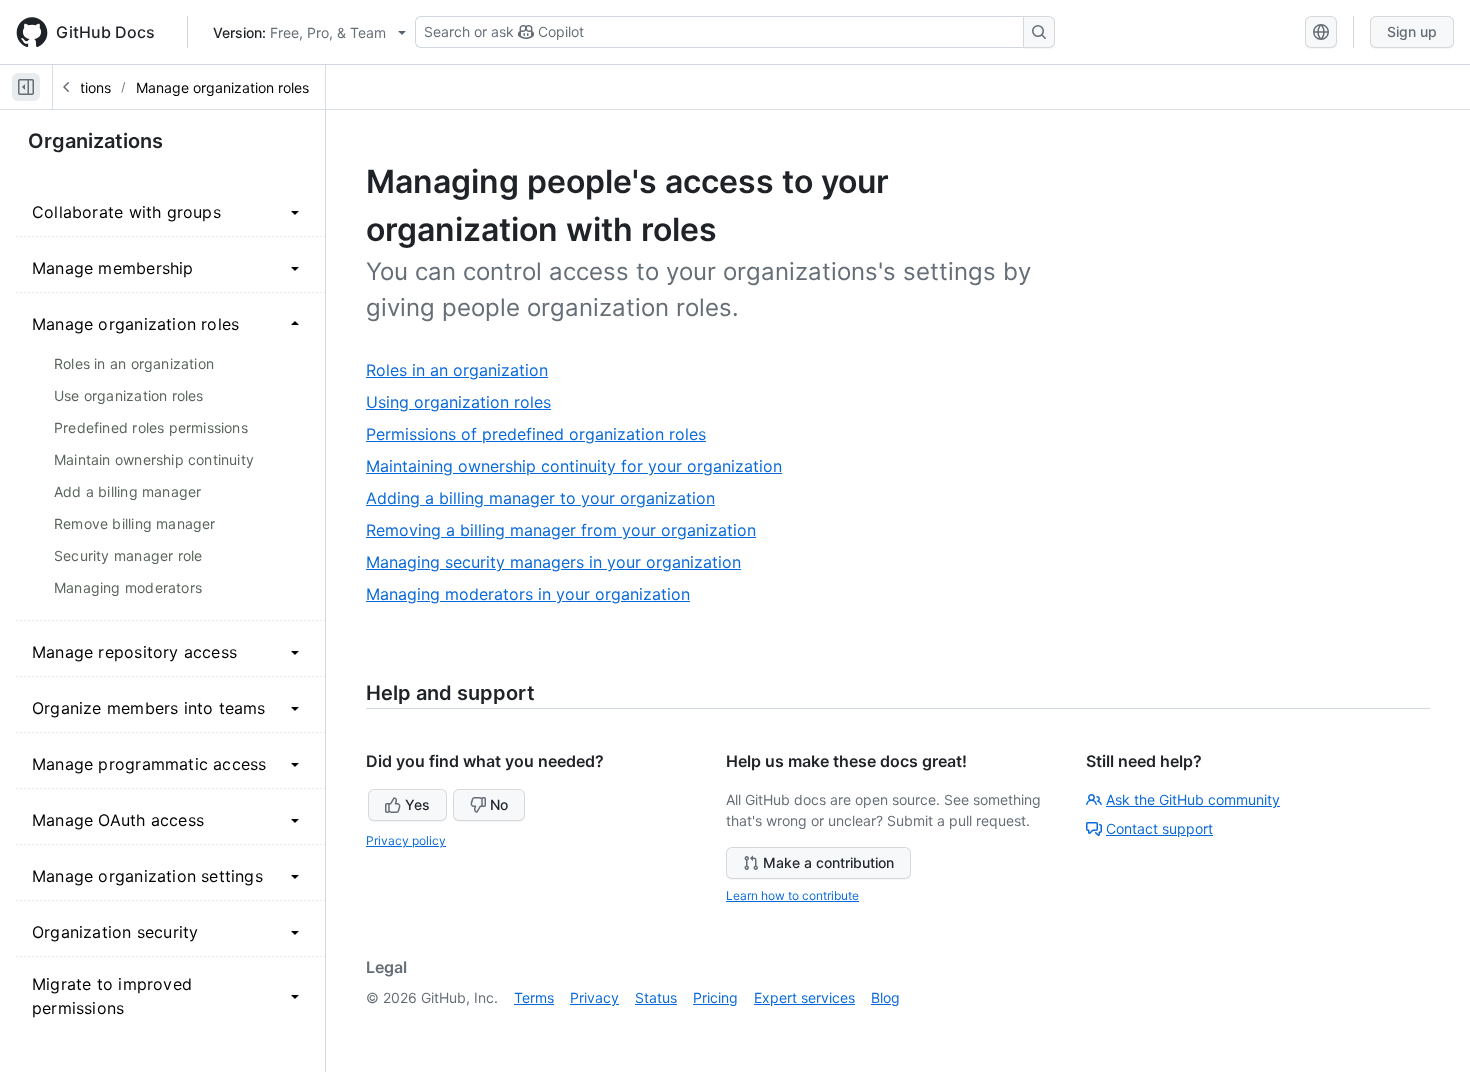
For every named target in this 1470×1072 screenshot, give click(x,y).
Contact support (1159, 828)
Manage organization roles (222, 87)
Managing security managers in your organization (561, 562)
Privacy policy (406, 840)
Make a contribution (828, 862)
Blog (885, 997)
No (499, 804)
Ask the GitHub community (1193, 799)
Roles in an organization (464, 370)
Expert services (804, 997)
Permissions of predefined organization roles (543, 434)
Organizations (95, 141)
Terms (534, 997)
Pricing (715, 997)
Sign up (1412, 31)
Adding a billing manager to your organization (548, 498)
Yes (417, 804)
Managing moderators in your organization (535, 594)
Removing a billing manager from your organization (568, 530)
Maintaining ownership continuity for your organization (581, 466)
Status (656, 997)
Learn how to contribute (792, 895)
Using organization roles (466, 402)
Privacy (594, 997)
